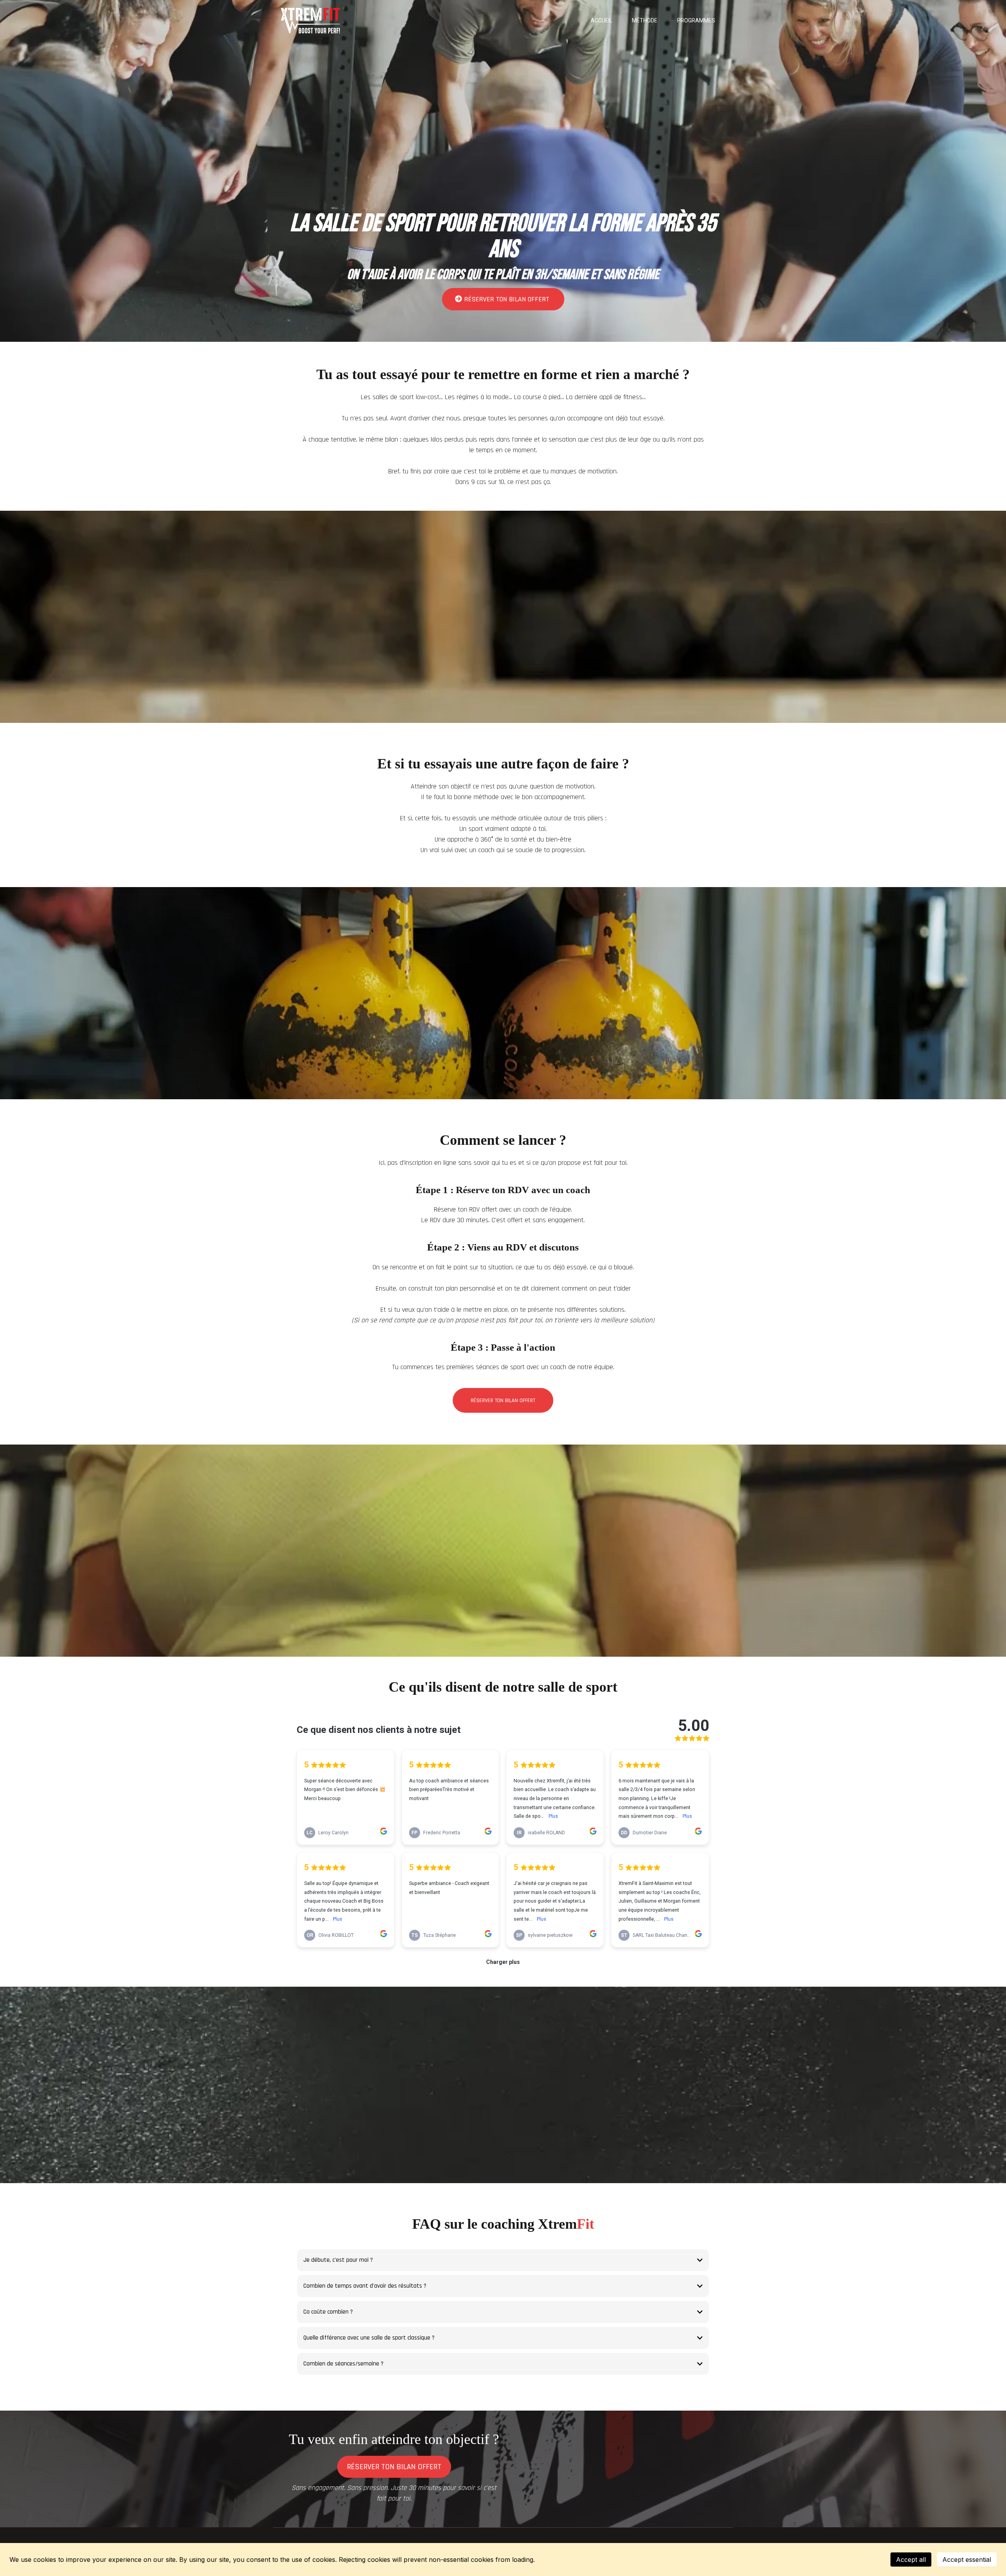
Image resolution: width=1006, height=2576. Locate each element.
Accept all (911, 2559)
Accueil (601, 20)
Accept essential (967, 2559)
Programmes (696, 20)
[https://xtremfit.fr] (310, 21)
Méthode (645, 20)
